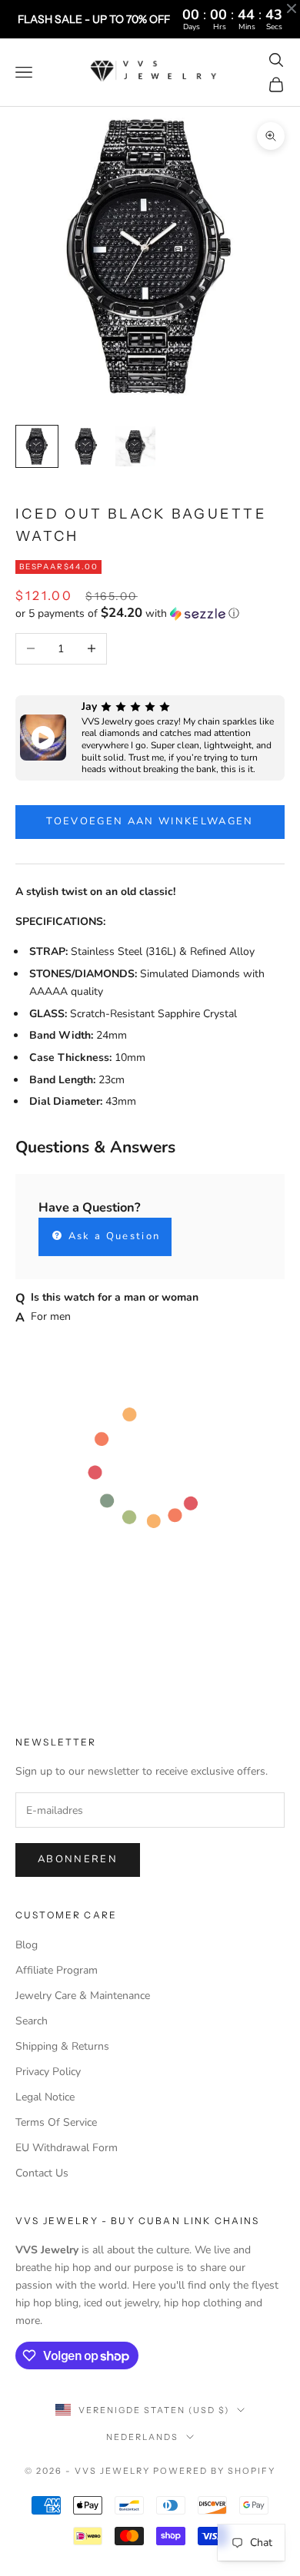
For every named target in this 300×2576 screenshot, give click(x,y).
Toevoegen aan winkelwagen (150, 821)
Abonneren (78, 1859)
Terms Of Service (56, 2122)
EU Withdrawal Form (67, 2148)
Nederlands (142, 2437)
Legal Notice (45, 2097)
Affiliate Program (57, 1970)
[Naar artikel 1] (37, 446)
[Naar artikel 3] (135, 446)
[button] (150, 613)
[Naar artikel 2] (86, 446)
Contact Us (42, 2173)
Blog (27, 1945)
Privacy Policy (48, 2072)
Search (32, 2021)
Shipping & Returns (62, 2046)
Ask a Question (112, 1236)
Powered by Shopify (214, 2471)
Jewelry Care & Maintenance (83, 1996)
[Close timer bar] (292, 8)
